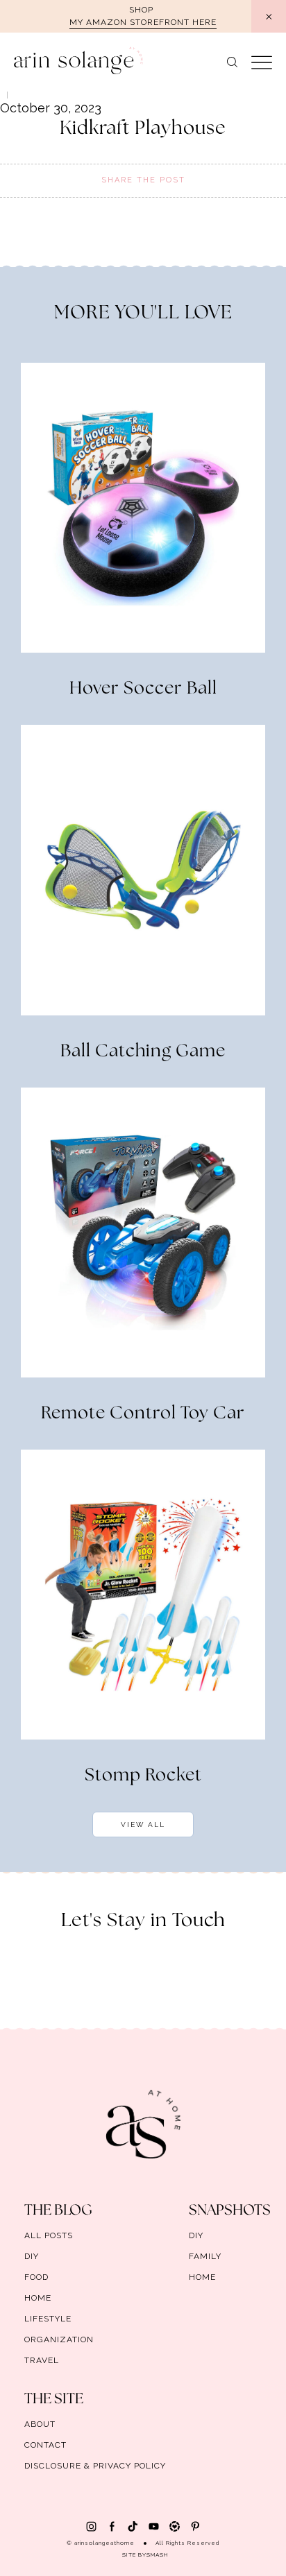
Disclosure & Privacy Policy (95, 2466)
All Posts (49, 2235)
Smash (157, 2554)
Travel (42, 2360)
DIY (32, 2256)
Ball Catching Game (143, 1051)
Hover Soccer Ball (143, 689)
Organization (59, 2339)
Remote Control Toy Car (143, 1414)
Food (36, 2277)
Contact (45, 2445)
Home (38, 2298)
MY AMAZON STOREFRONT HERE (143, 22)
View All (143, 1824)
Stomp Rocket (143, 1776)
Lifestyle (48, 2319)
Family (205, 2256)
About (40, 2424)
